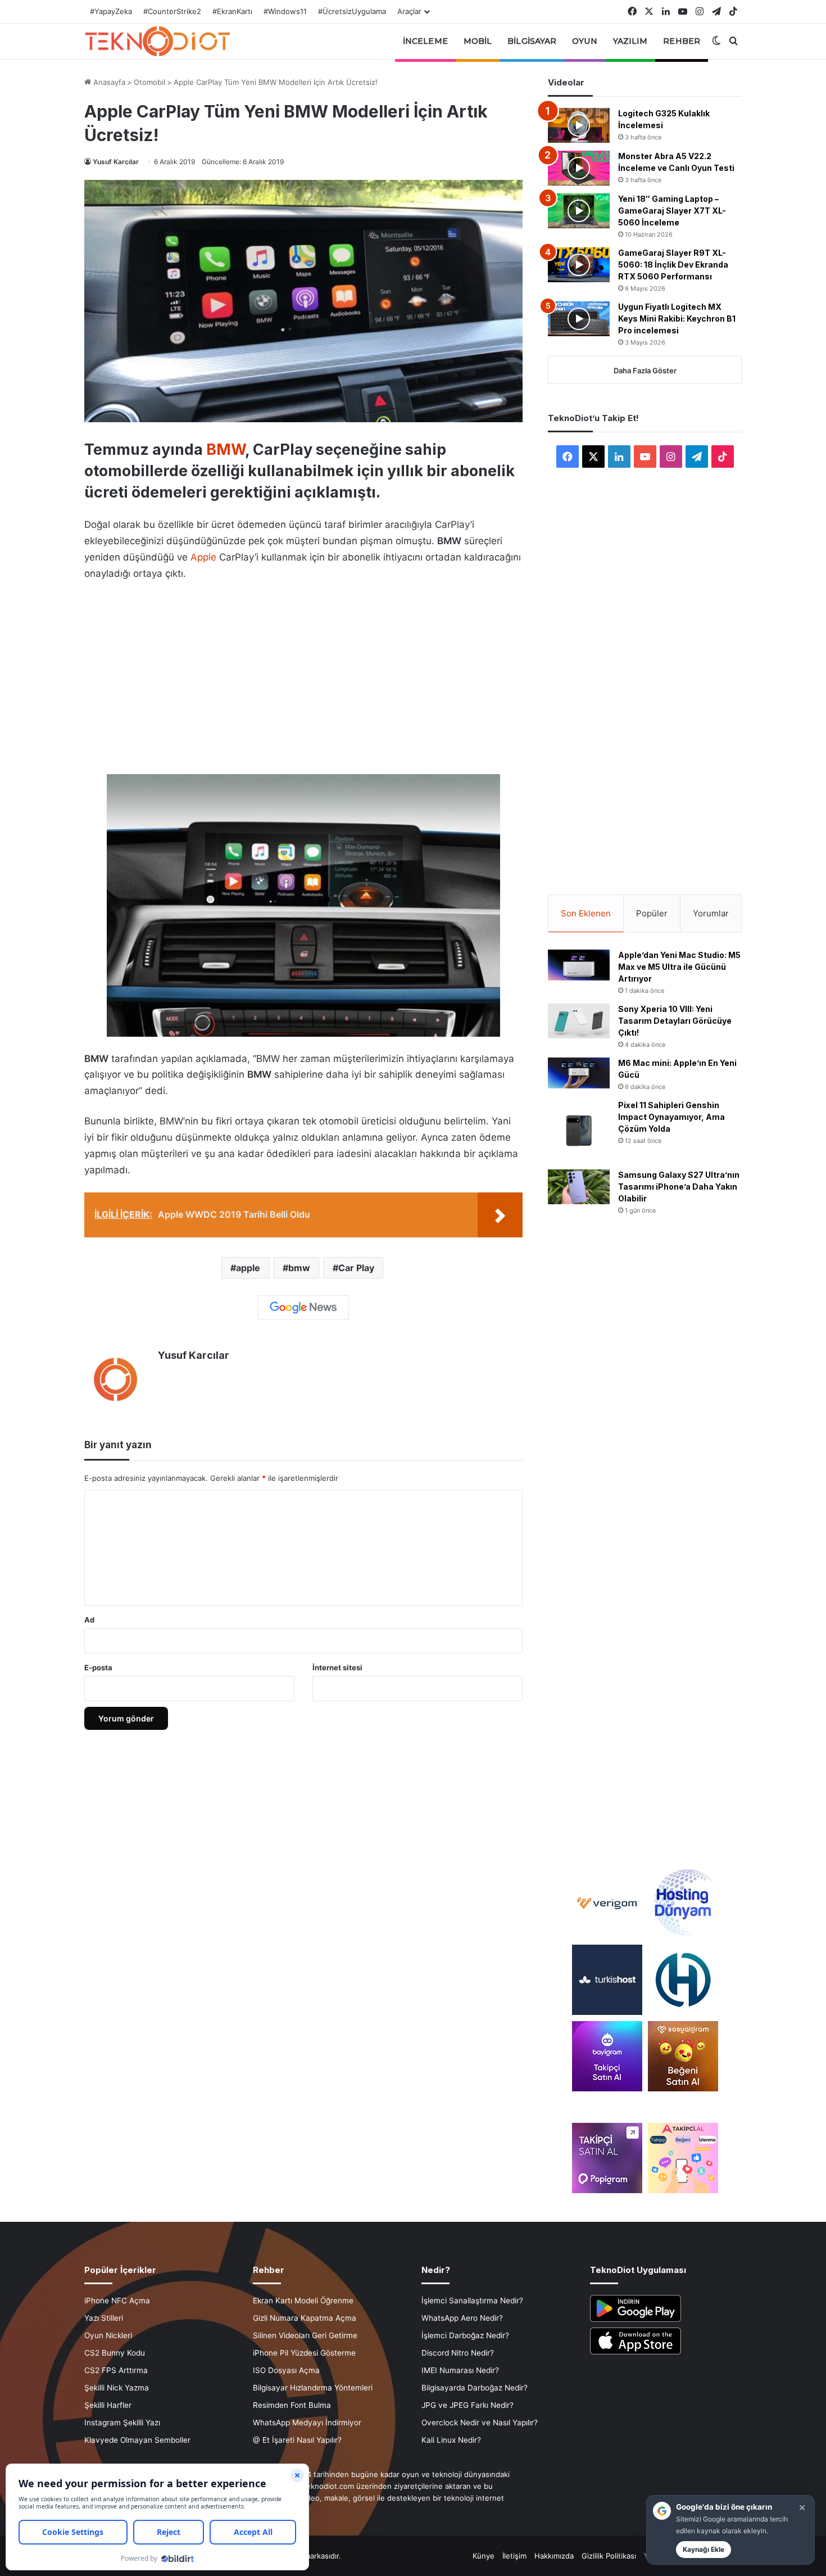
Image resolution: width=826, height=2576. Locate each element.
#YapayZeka (111, 11)
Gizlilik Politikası (609, 2556)
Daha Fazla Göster (645, 370)
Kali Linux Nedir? (451, 2440)
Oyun (584, 41)
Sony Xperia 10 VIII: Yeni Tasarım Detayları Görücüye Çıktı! (675, 1021)
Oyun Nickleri (108, 2335)
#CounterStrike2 (172, 11)
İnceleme (425, 41)
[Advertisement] (303, 675)
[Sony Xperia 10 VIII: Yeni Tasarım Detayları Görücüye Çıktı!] (579, 1021)
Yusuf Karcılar (116, 162)
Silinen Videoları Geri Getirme (305, 2335)
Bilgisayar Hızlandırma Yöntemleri (313, 2388)
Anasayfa (108, 82)
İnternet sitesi (337, 1667)
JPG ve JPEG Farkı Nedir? (468, 2405)
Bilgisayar (532, 41)
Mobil (478, 41)
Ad (89, 1620)
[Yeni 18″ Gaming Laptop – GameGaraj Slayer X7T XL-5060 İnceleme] (579, 211)
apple (248, 1268)
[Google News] (303, 1308)
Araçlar (409, 11)
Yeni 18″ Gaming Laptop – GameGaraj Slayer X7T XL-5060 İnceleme (672, 211)
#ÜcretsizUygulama (352, 11)
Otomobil (149, 82)
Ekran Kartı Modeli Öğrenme (303, 2301)
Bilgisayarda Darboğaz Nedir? (475, 2388)
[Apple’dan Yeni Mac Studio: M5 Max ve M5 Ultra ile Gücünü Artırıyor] (579, 965)
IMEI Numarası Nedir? (460, 2370)
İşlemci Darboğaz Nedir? (465, 2335)
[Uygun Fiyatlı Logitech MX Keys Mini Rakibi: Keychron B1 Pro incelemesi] (579, 319)
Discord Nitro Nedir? (458, 2353)
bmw (299, 1268)
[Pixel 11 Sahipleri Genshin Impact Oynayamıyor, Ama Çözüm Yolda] (579, 1131)
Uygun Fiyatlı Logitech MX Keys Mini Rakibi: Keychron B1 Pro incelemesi (677, 318)
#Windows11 (285, 11)
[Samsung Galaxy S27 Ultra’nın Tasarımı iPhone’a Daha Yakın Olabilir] (579, 1187)
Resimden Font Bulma (292, 2405)
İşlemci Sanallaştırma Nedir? (472, 2301)
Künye (484, 2556)
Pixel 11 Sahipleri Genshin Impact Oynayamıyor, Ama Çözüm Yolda (671, 1117)
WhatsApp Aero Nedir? (462, 2318)
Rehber (682, 41)
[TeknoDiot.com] (157, 41)
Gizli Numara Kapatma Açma (305, 2318)
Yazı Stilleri (104, 2318)
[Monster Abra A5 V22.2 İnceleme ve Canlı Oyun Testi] (579, 168)
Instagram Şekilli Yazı (122, 2423)
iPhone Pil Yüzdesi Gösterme (304, 2353)
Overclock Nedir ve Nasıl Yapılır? (480, 2423)
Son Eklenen (586, 913)
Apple (203, 557)
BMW (226, 449)
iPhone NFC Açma (117, 2301)
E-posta (98, 1667)
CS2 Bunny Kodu (115, 2353)
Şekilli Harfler (108, 2405)
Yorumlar (711, 913)
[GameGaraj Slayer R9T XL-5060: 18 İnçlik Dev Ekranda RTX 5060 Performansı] (579, 265)
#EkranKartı (232, 11)
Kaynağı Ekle (704, 2549)
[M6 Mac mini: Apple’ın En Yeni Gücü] (579, 1073)
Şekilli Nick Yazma (117, 2388)
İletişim (514, 2556)
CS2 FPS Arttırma (116, 2370)
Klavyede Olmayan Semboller (137, 2440)
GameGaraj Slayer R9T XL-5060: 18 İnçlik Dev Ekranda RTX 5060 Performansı (673, 265)
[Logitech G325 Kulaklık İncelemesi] (579, 125)
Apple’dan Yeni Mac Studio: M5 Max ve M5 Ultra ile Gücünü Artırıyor (679, 967)
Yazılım (630, 41)
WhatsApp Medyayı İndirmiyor (307, 2423)
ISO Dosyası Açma (286, 2370)
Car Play (356, 1268)
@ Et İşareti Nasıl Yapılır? (297, 2440)
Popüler (652, 913)
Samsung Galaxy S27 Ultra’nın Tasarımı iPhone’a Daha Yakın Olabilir (679, 1187)
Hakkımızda (554, 2556)
